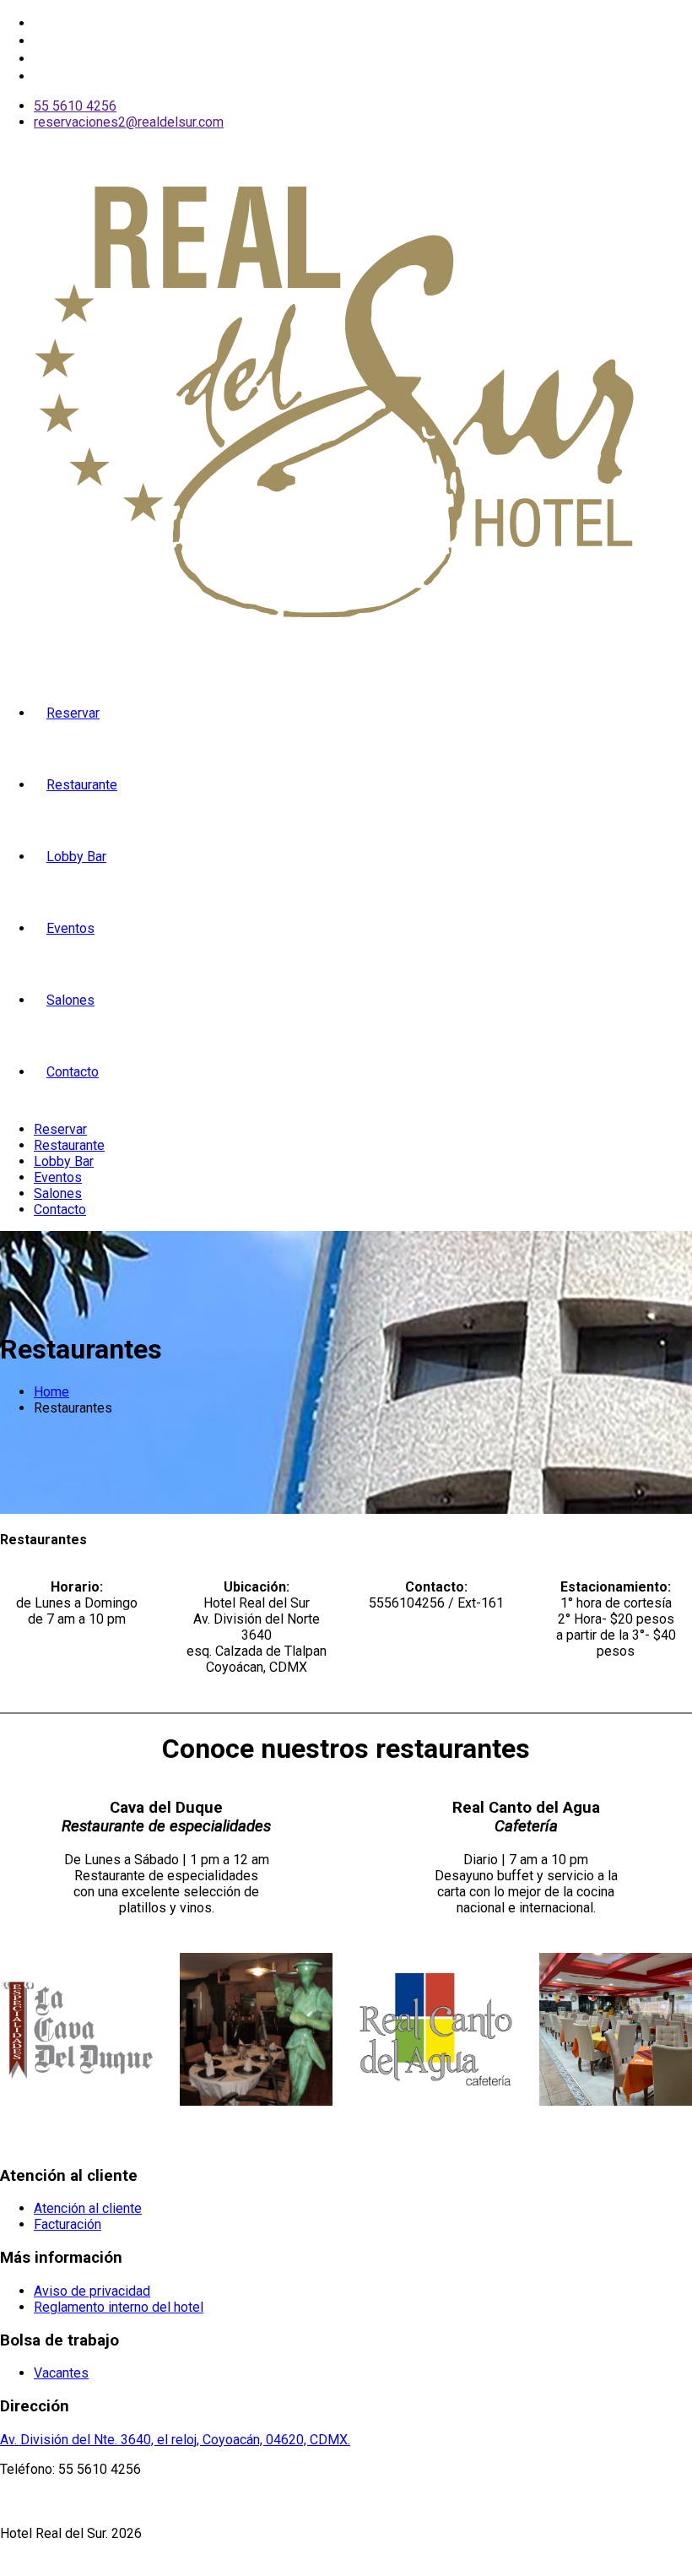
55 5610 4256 (75, 106)
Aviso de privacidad (92, 2291)
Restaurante (82, 785)
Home (51, 1392)
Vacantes (61, 2373)
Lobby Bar (76, 857)
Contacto (73, 1072)
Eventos (70, 928)
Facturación (68, 2224)
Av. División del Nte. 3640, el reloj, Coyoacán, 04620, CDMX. (175, 2440)
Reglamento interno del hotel (119, 2307)
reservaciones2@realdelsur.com (129, 122)
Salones (70, 1000)
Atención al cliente (88, 2208)
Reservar (73, 713)
